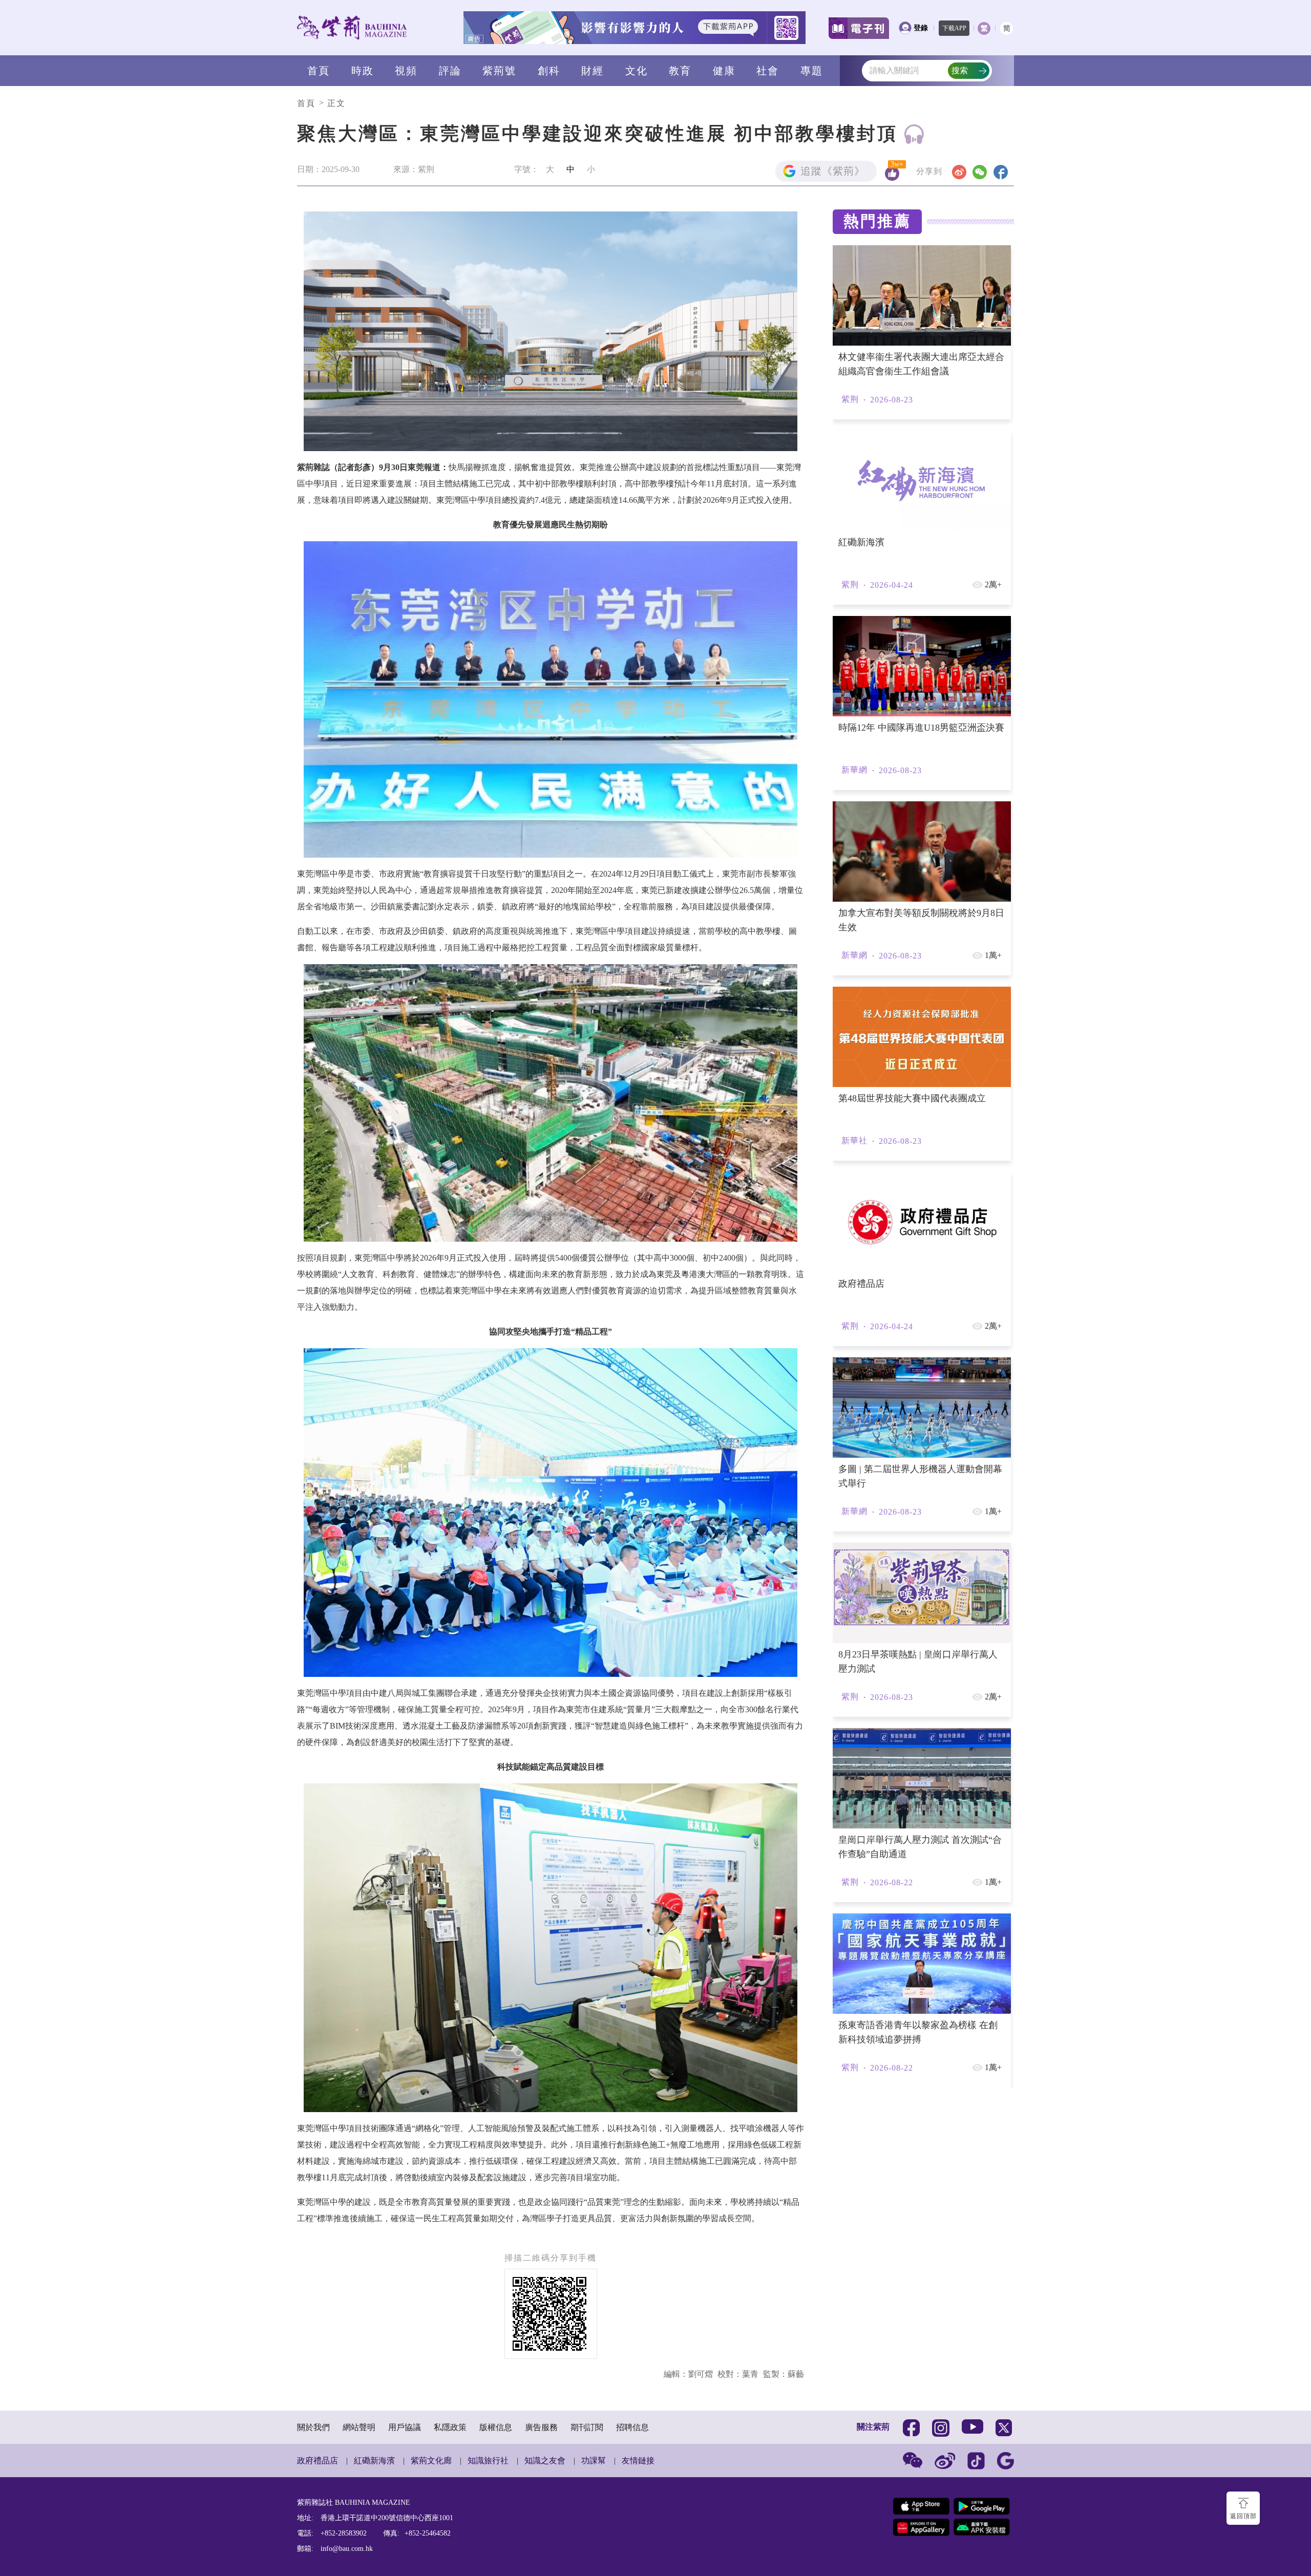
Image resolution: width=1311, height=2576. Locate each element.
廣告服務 (541, 2427)
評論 (450, 71)
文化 (637, 71)
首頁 (319, 71)
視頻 (406, 71)
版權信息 (496, 2427)
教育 (680, 71)
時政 (363, 71)
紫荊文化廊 (431, 2461)
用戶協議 (405, 2427)
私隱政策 (450, 2427)
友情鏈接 (638, 2461)
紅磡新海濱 (374, 2461)
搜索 (960, 70)
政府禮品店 (318, 2461)
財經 (593, 71)
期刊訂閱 (587, 2427)
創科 (549, 71)
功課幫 (594, 2461)
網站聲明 (359, 2427)
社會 (768, 71)
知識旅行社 (488, 2461)
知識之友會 (545, 2461)
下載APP (954, 28)
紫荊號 (499, 71)
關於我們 (313, 2427)
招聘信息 (632, 2427)
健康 (724, 71)
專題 (812, 71)
